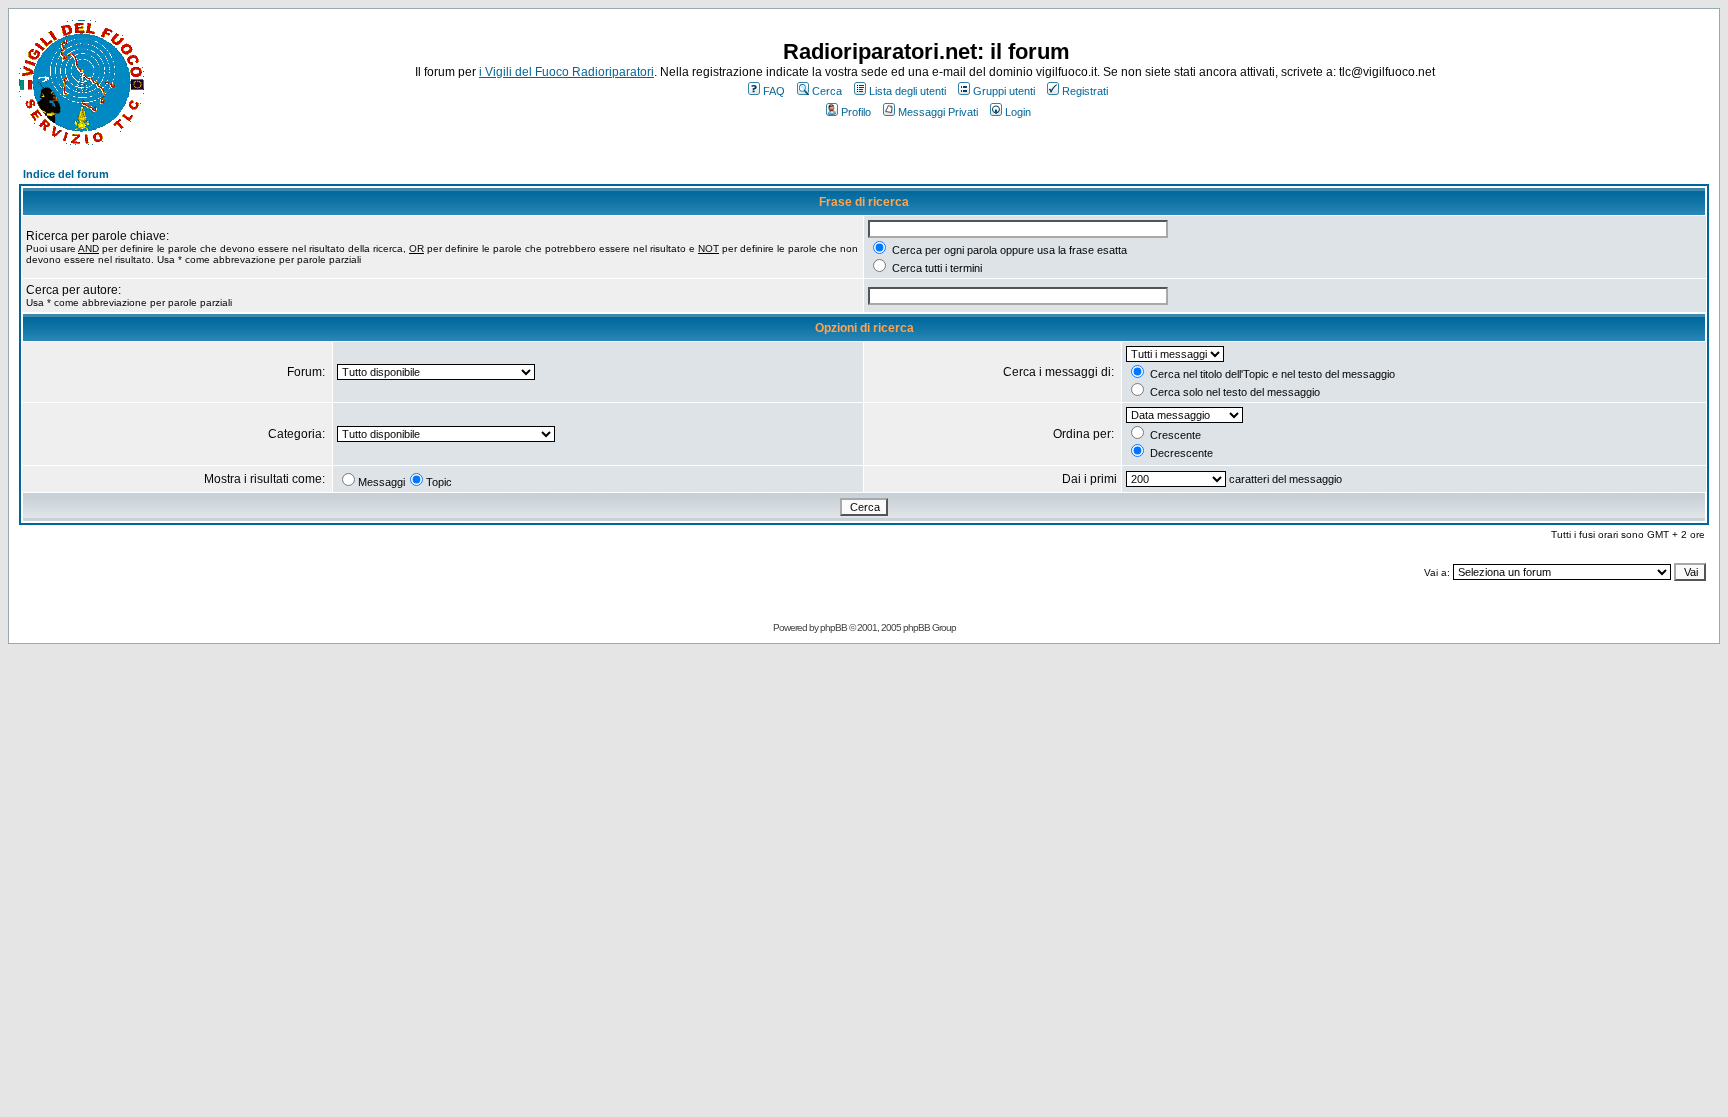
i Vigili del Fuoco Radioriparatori (566, 72)
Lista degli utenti (907, 91)
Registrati (1085, 91)
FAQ (774, 91)
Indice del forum (66, 174)
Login (1018, 112)
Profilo (856, 112)
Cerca (827, 91)
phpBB (833, 627)
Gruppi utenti (1004, 91)
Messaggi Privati (938, 112)
